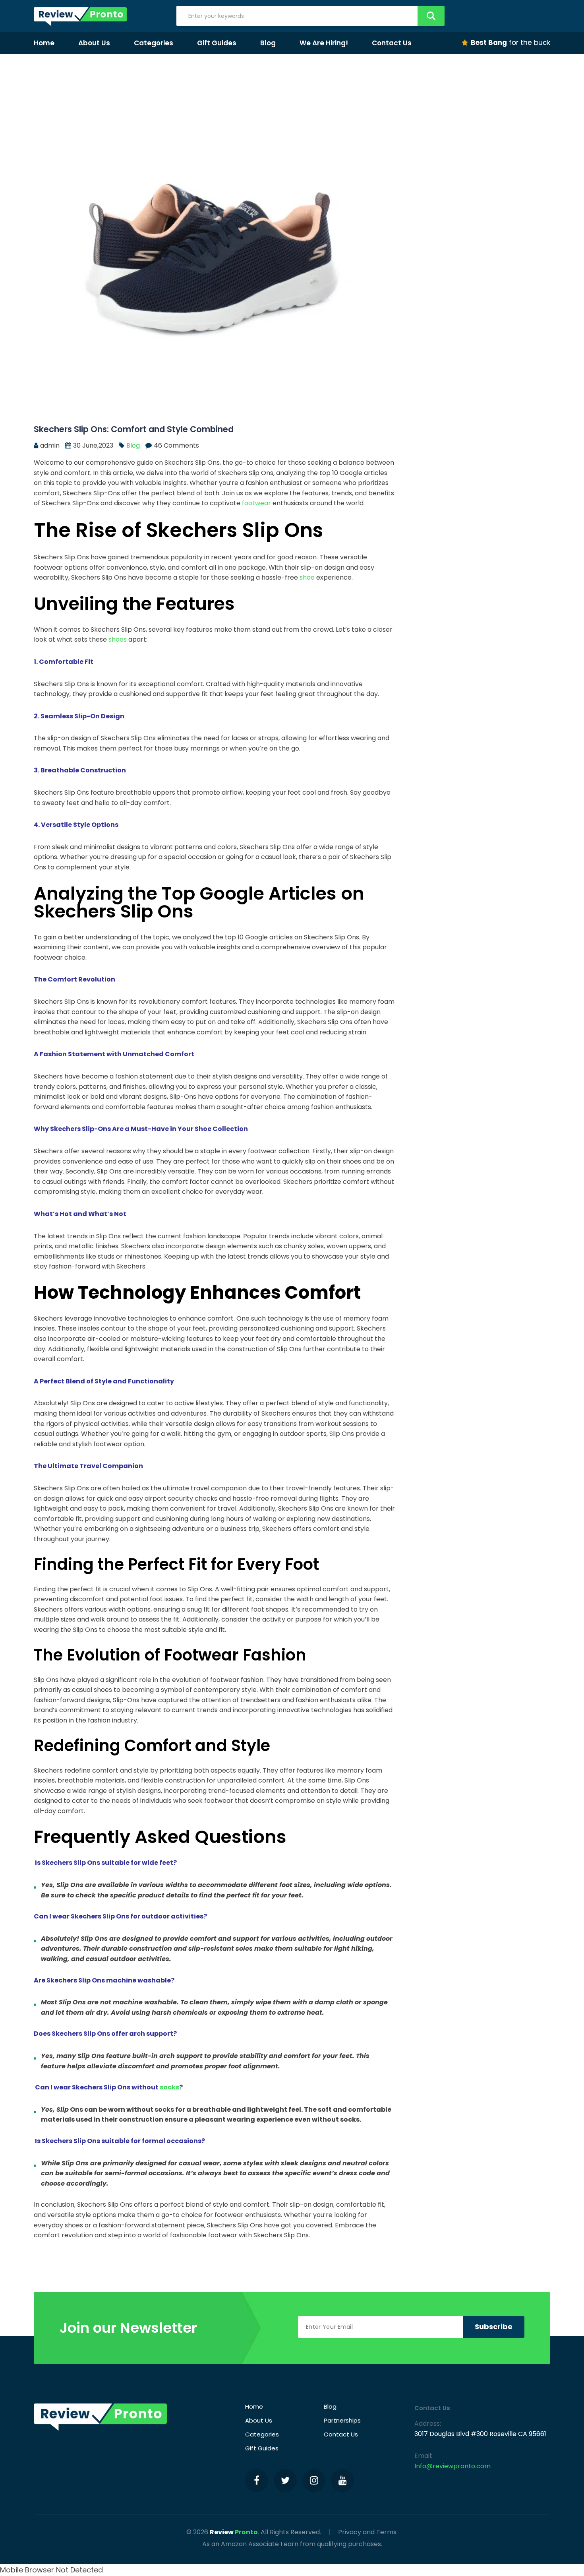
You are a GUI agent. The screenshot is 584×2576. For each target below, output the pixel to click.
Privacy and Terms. (368, 2532)
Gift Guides (217, 43)
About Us (94, 43)
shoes (118, 639)
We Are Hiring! (324, 43)
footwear (256, 503)
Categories (154, 43)
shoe (307, 577)
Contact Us (392, 43)
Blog (268, 43)
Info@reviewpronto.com (453, 2466)
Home (44, 43)
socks (169, 2087)
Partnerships (342, 2420)
